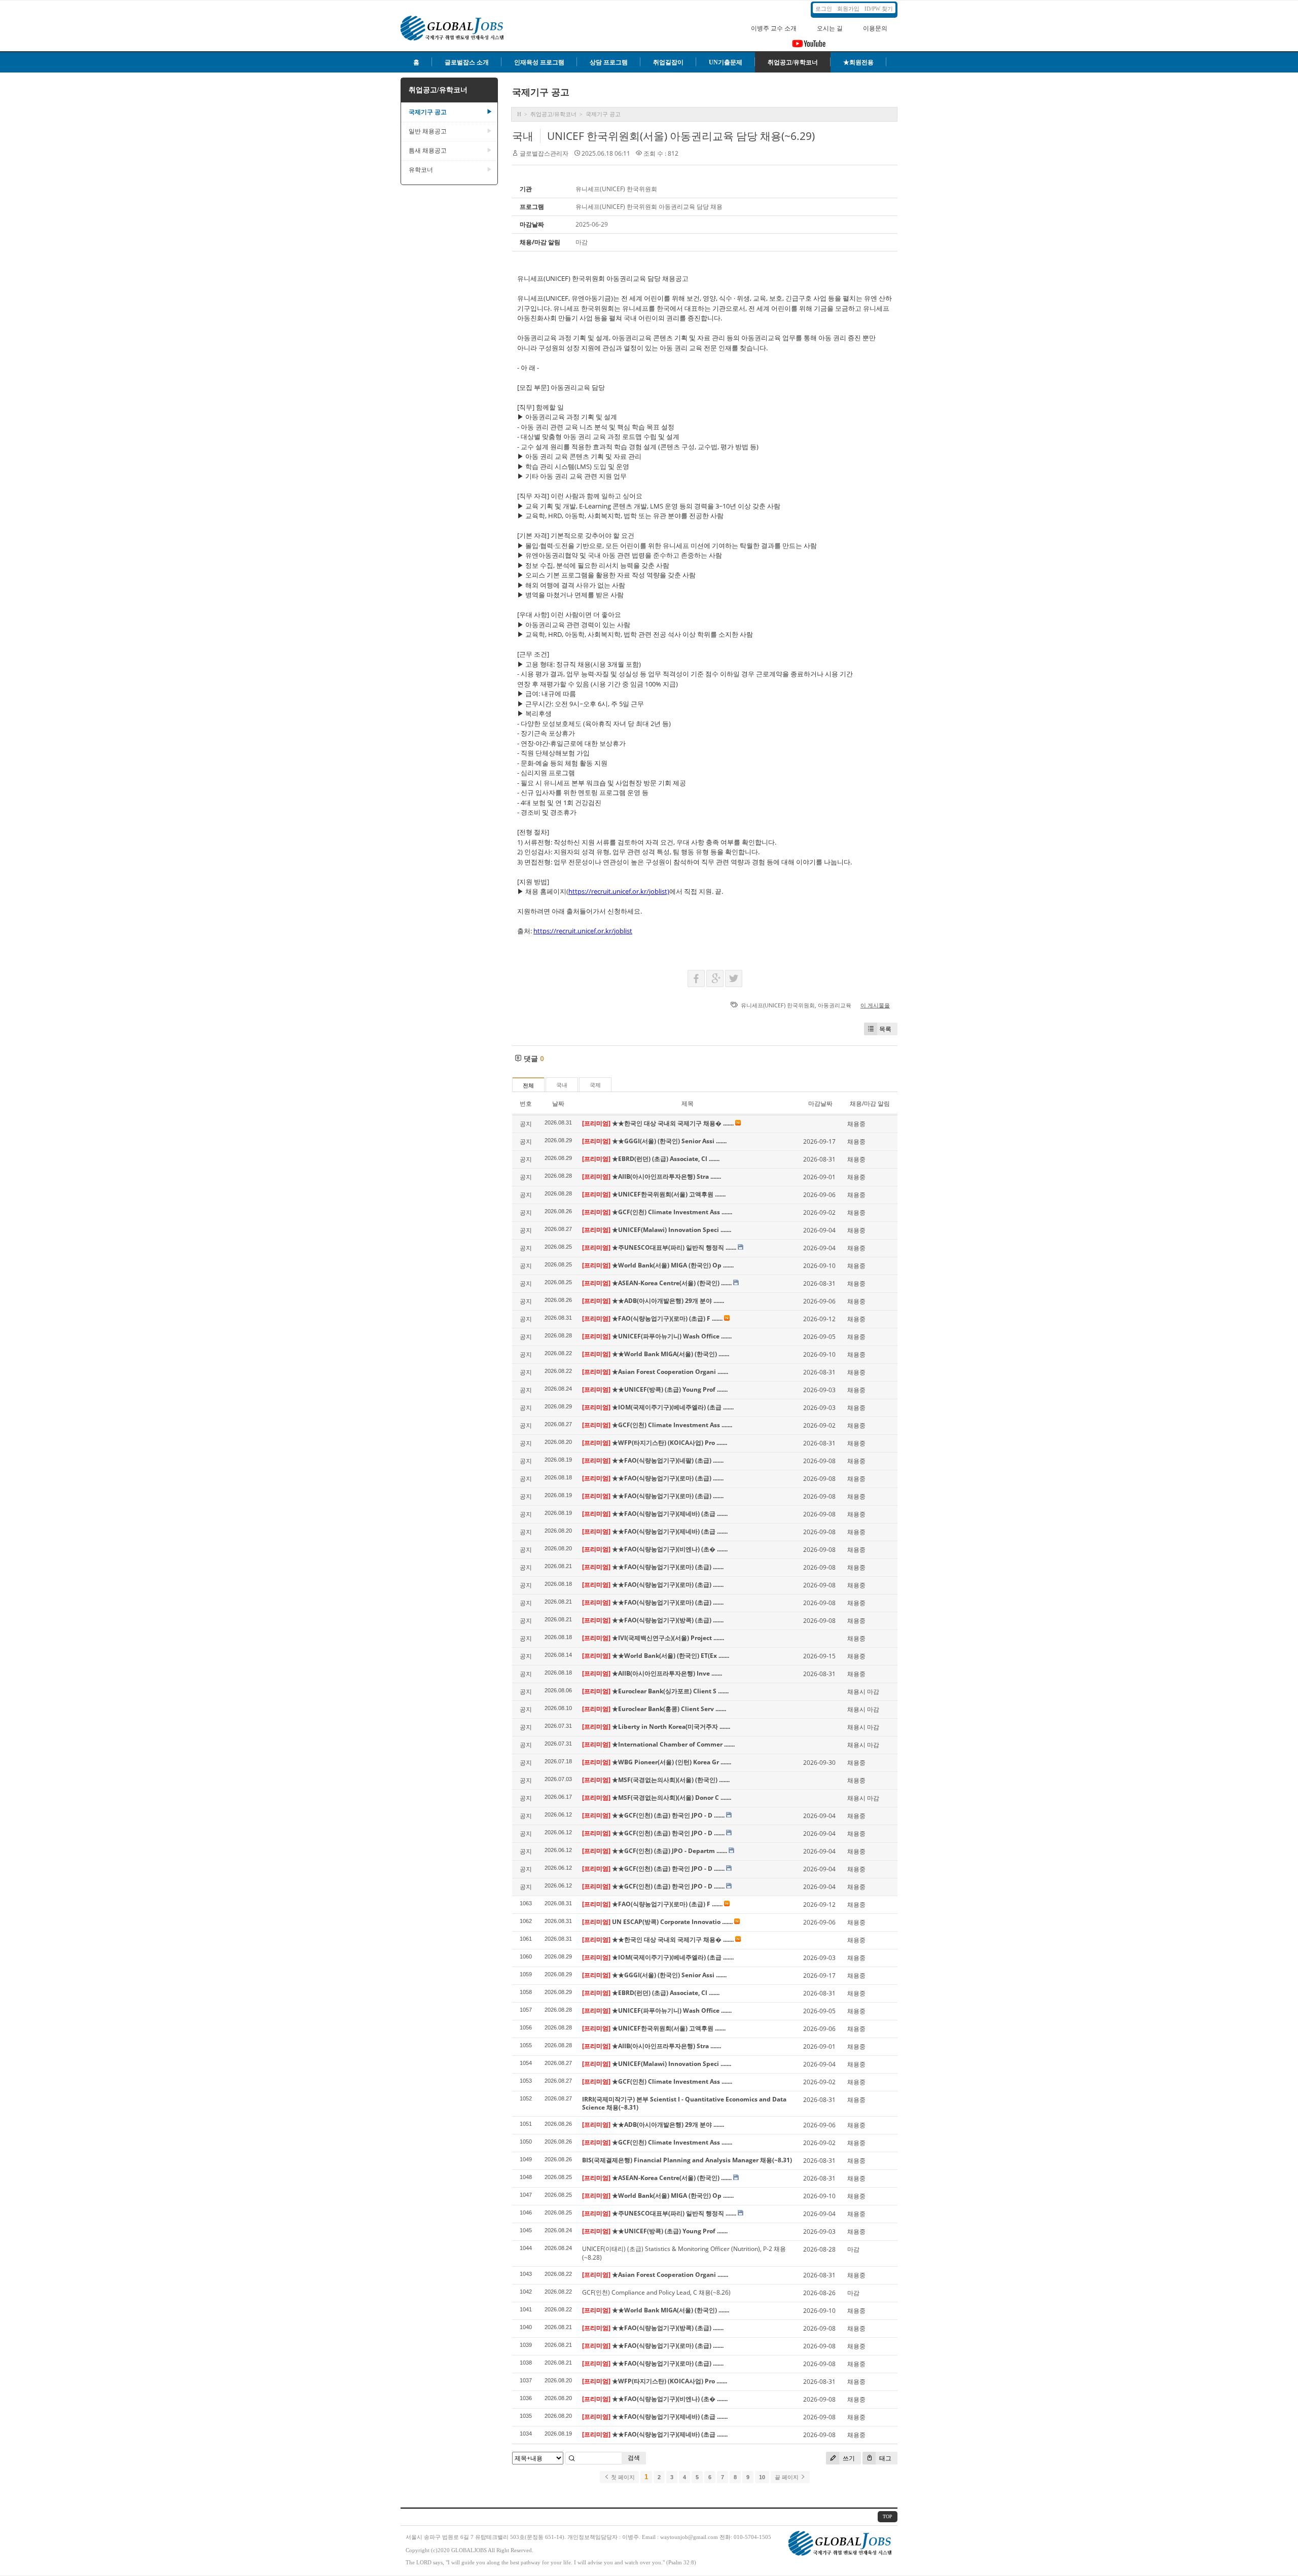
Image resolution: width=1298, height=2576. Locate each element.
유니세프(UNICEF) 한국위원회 (778, 1005)
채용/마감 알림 (870, 1103)
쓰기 (848, 2458)
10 (762, 2477)
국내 (523, 136)
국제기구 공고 (450, 112)
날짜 (558, 1103)
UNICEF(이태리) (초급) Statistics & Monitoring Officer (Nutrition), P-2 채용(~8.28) (684, 2253)
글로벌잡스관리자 (544, 153)
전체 (528, 1085)
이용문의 (875, 28)
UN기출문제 (726, 62)
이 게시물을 (875, 1005)
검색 (634, 2458)
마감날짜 (820, 1103)
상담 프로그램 (609, 62)
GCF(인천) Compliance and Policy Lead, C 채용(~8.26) (656, 2292)
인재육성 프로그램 (539, 62)
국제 (595, 1085)
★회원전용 (858, 62)
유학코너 (450, 170)
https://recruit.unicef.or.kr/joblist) (619, 891)
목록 (885, 1029)
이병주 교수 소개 (774, 28)
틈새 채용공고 (450, 151)
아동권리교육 (835, 1005)
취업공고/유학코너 (793, 62)
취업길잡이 (668, 62)
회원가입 (848, 9)
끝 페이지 (787, 2477)
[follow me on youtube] (809, 47)
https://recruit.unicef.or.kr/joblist (583, 931)
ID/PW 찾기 (879, 9)
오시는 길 (830, 28)
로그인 (824, 9)
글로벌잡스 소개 (467, 62)
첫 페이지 (622, 2477)
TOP (888, 2516)
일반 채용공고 (450, 131)
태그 (885, 2458)
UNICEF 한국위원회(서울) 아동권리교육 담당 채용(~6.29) (681, 136)
